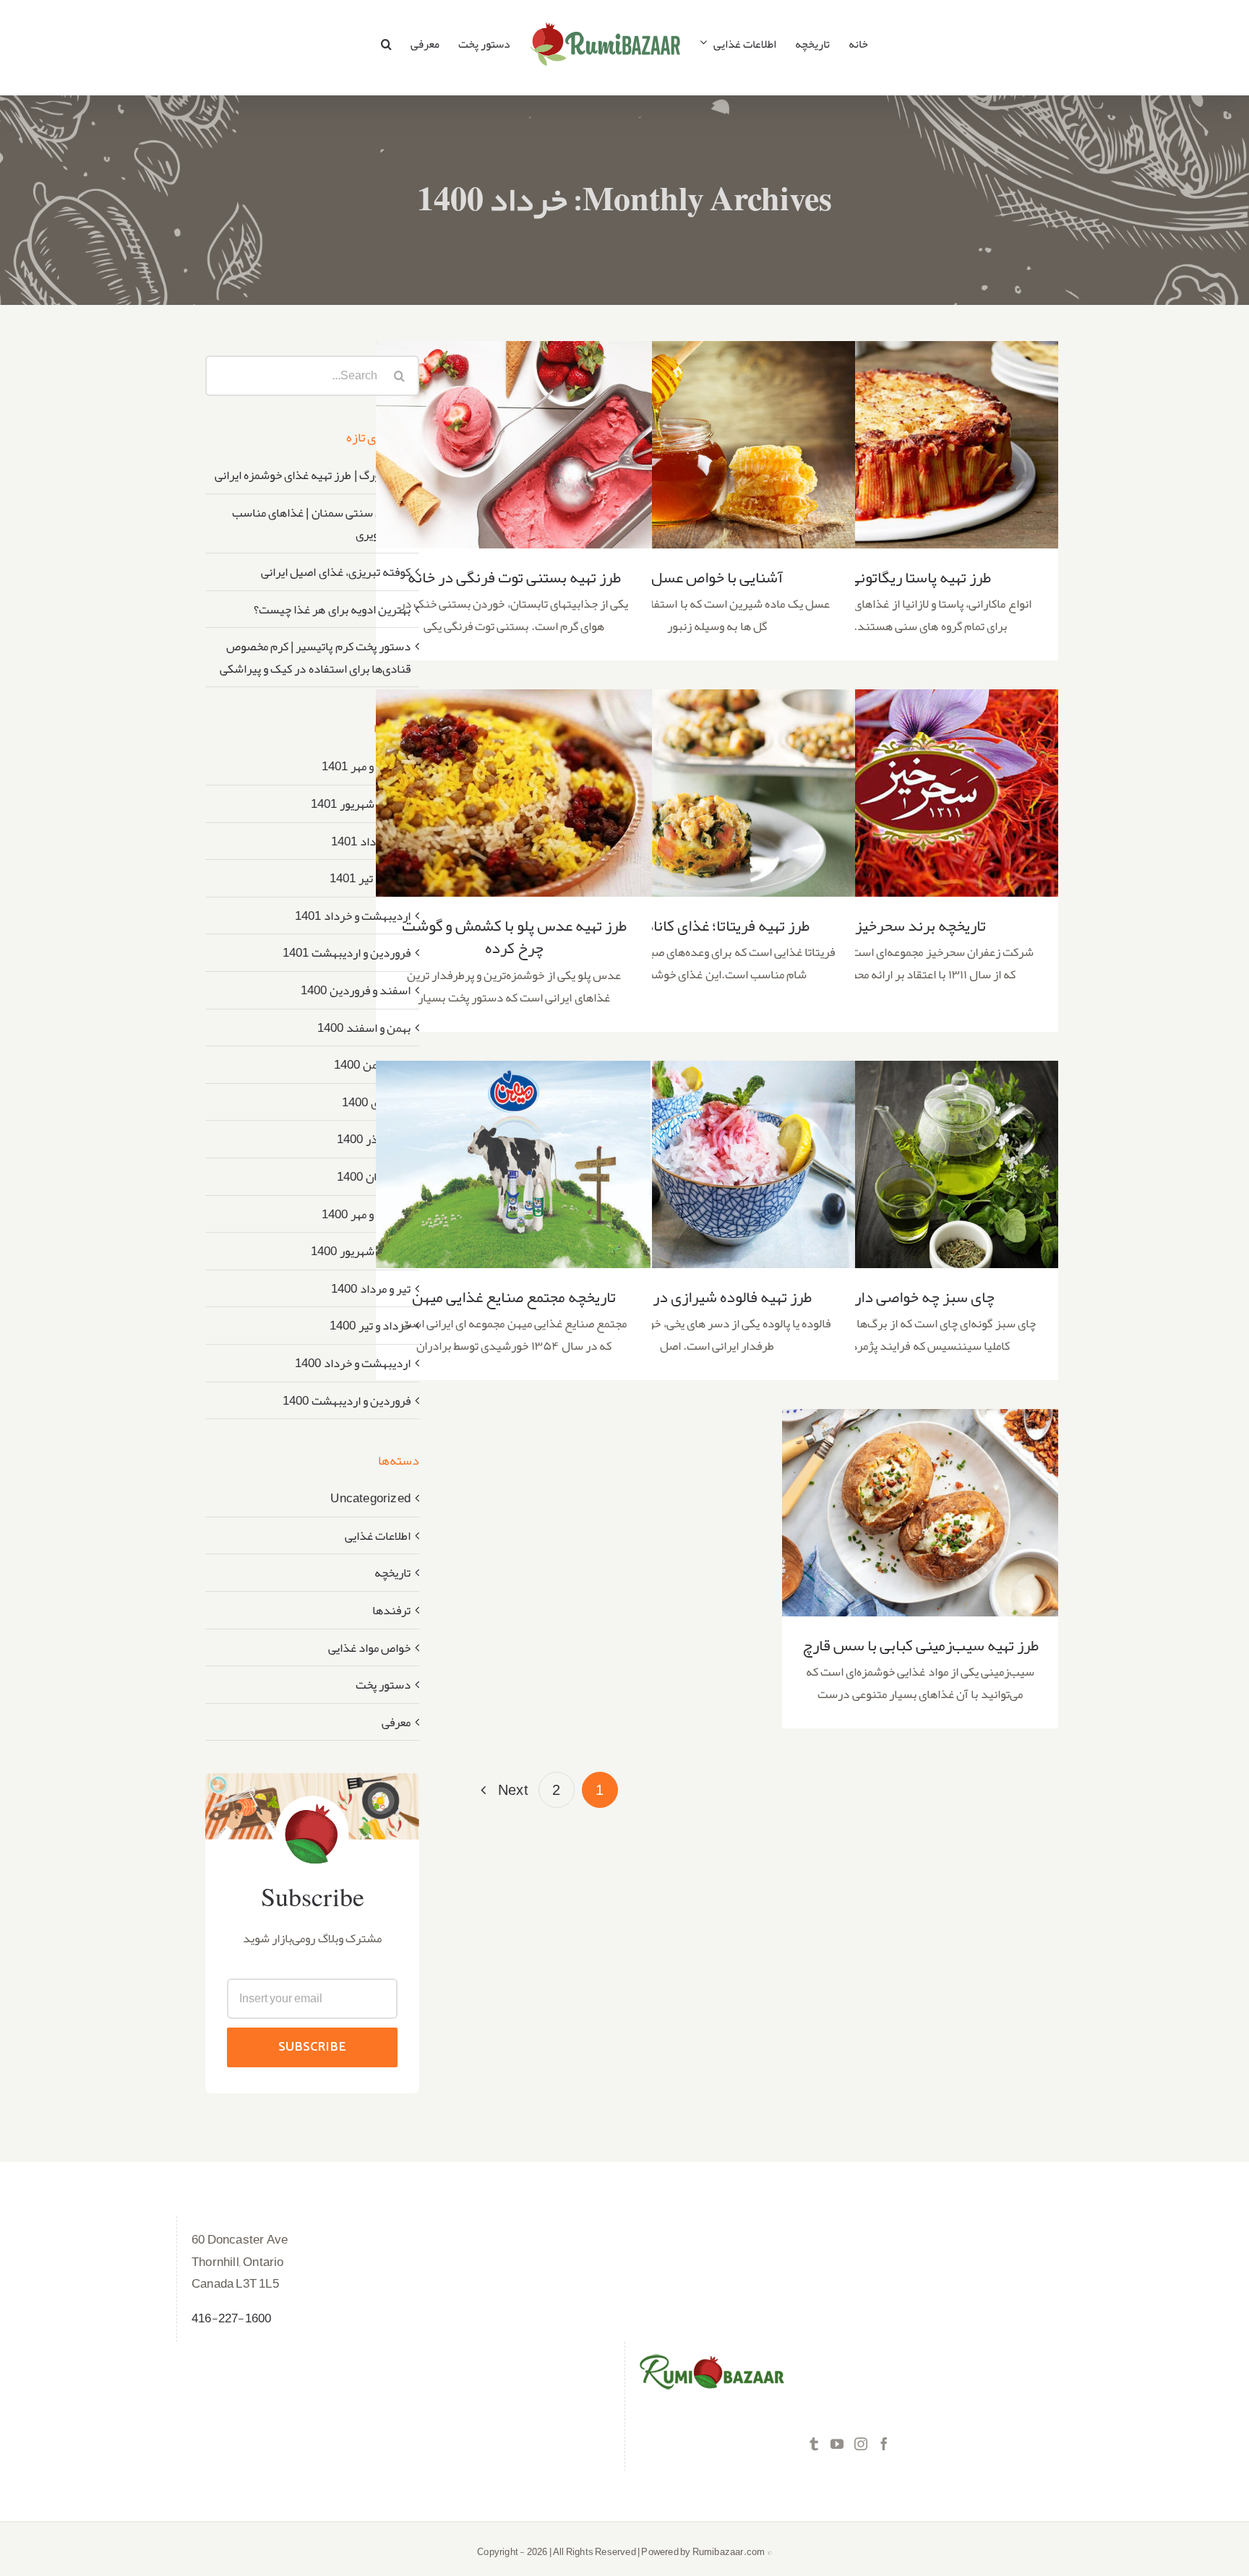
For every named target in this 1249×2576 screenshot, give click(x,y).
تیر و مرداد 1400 (371, 1288)
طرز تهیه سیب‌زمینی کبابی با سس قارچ (920, 1498)
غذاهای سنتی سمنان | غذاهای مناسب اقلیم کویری (321, 524)
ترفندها (391, 1610)
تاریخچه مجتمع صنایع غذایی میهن (514, 1149)
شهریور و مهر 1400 (366, 1214)
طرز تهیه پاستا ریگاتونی (920, 430)
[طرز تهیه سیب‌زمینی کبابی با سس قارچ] (920, 1513)
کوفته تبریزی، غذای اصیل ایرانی (336, 572)
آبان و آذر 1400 (374, 1139)
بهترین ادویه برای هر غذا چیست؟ (332, 609)
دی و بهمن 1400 (372, 1064)
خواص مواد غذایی (369, 1648)
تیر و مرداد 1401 (371, 841)
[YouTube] (837, 2444)
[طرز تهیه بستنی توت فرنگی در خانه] (514, 445)
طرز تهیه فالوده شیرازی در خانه (717, 1149)
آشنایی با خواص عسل (717, 430)
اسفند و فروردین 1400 (356, 990)
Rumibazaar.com (729, 2552)
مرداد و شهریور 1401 (361, 804)
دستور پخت (383, 1685)
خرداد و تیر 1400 (370, 1325)
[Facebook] (884, 2444)
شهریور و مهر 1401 (366, 766)
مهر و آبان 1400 (374, 1176)
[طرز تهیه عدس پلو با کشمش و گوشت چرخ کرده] (514, 793)
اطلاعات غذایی (378, 1536)
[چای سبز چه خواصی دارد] (920, 1164)
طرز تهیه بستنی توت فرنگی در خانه (514, 430)
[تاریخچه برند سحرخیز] (920, 793)
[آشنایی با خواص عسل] (717, 445)
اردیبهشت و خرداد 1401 (353, 916)
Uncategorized (370, 1498)
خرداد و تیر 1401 (370, 878)
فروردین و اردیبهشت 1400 (347, 1400)
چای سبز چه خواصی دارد (920, 1149)
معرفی (396, 1722)
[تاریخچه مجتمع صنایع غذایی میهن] (514, 1164)
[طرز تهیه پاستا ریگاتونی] (920, 445)
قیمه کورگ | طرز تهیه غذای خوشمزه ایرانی (313, 475)
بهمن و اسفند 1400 (364, 1028)
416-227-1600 (231, 2318)
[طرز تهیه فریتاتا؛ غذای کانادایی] (717, 793)
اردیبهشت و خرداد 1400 (353, 1363)
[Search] (386, 44)
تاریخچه (392, 1573)
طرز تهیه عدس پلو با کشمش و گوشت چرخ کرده (514, 769)
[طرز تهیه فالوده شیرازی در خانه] (717, 1164)
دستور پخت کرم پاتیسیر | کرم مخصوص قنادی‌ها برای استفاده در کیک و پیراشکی (315, 657)
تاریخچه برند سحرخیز (920, 778)
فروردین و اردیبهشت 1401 (347, 952)
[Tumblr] (814, 2444)
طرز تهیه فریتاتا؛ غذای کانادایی (717, 778)
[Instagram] (861, 2444)
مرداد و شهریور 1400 (361, 1251)
